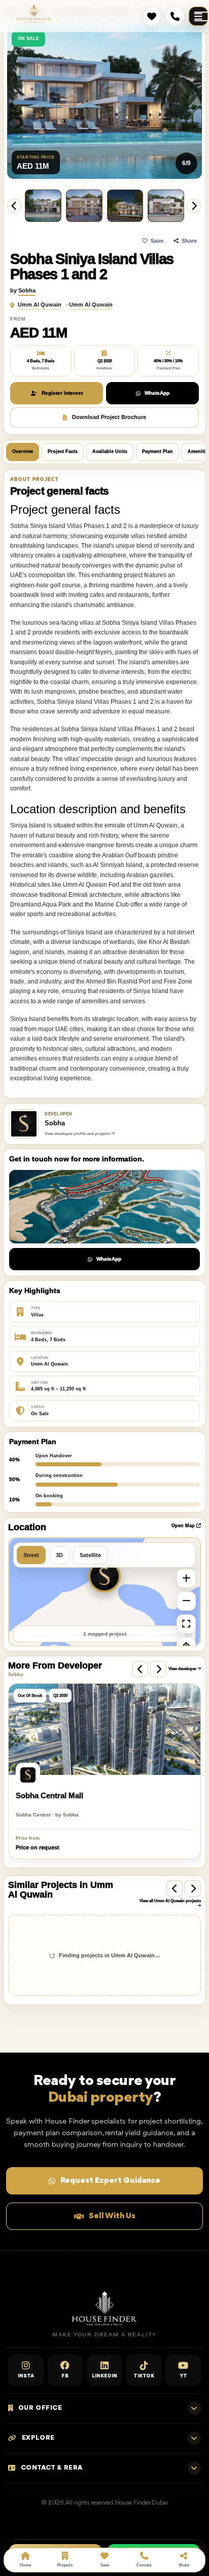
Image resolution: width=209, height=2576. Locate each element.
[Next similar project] (193, 1888)
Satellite (90, 1555)
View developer (183, 1669)
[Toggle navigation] (198, 16)
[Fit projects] (186, 1624)
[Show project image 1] (166, 206)
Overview (23, 451)
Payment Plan (158, 451)
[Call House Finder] (175, 16)
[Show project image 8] (84, 206)
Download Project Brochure (109, 417)
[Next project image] (194, 206)
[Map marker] (104, 1576)
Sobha (27, 290)
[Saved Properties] (152, 16)
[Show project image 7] (43, 206)
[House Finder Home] (34, 14)
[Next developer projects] (158, 1669)
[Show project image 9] (125, 206)
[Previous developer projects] (140, 1669)
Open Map (184, 1526)
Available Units (110, 451)
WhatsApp (157, 393)
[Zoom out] (186, 1601)
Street (31, 1555)
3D (59, 1555)
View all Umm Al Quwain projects (170, 1901)
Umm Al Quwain (40, 305)
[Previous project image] (14, 206)
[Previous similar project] (175, 1888)
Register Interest (62, 393)
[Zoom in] (186, 1578)
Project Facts (63, 451)
